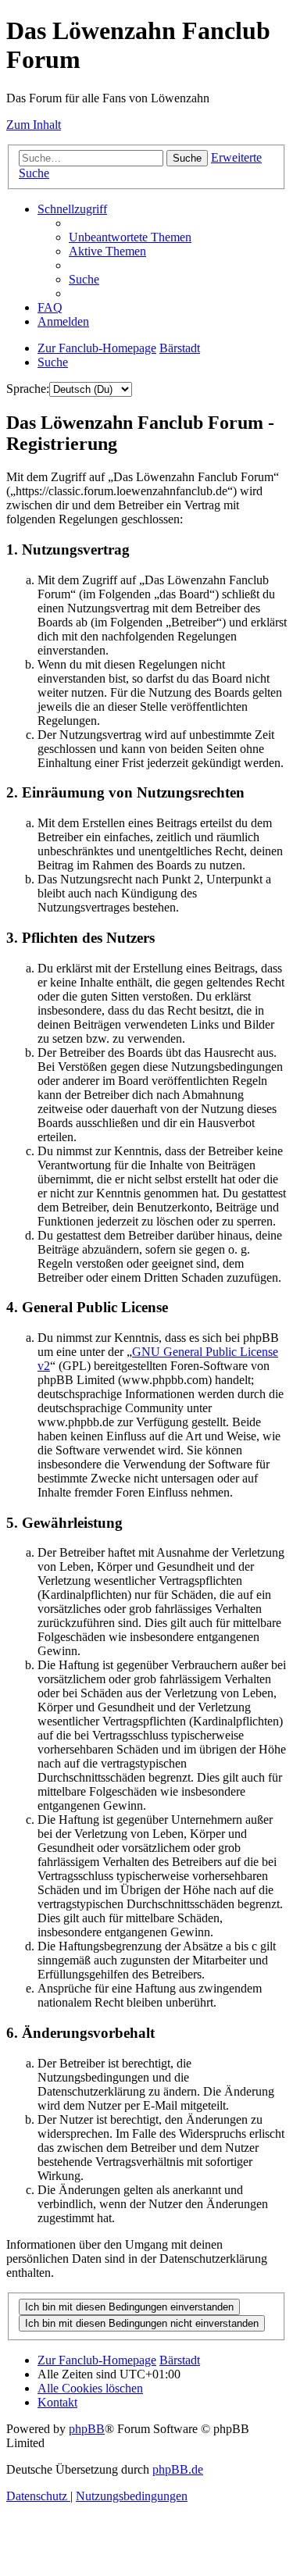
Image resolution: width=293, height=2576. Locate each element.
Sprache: (28, 389)
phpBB (87, 2429)
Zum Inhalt (34, 125)
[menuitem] (130, 237)
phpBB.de (178, 2469)
